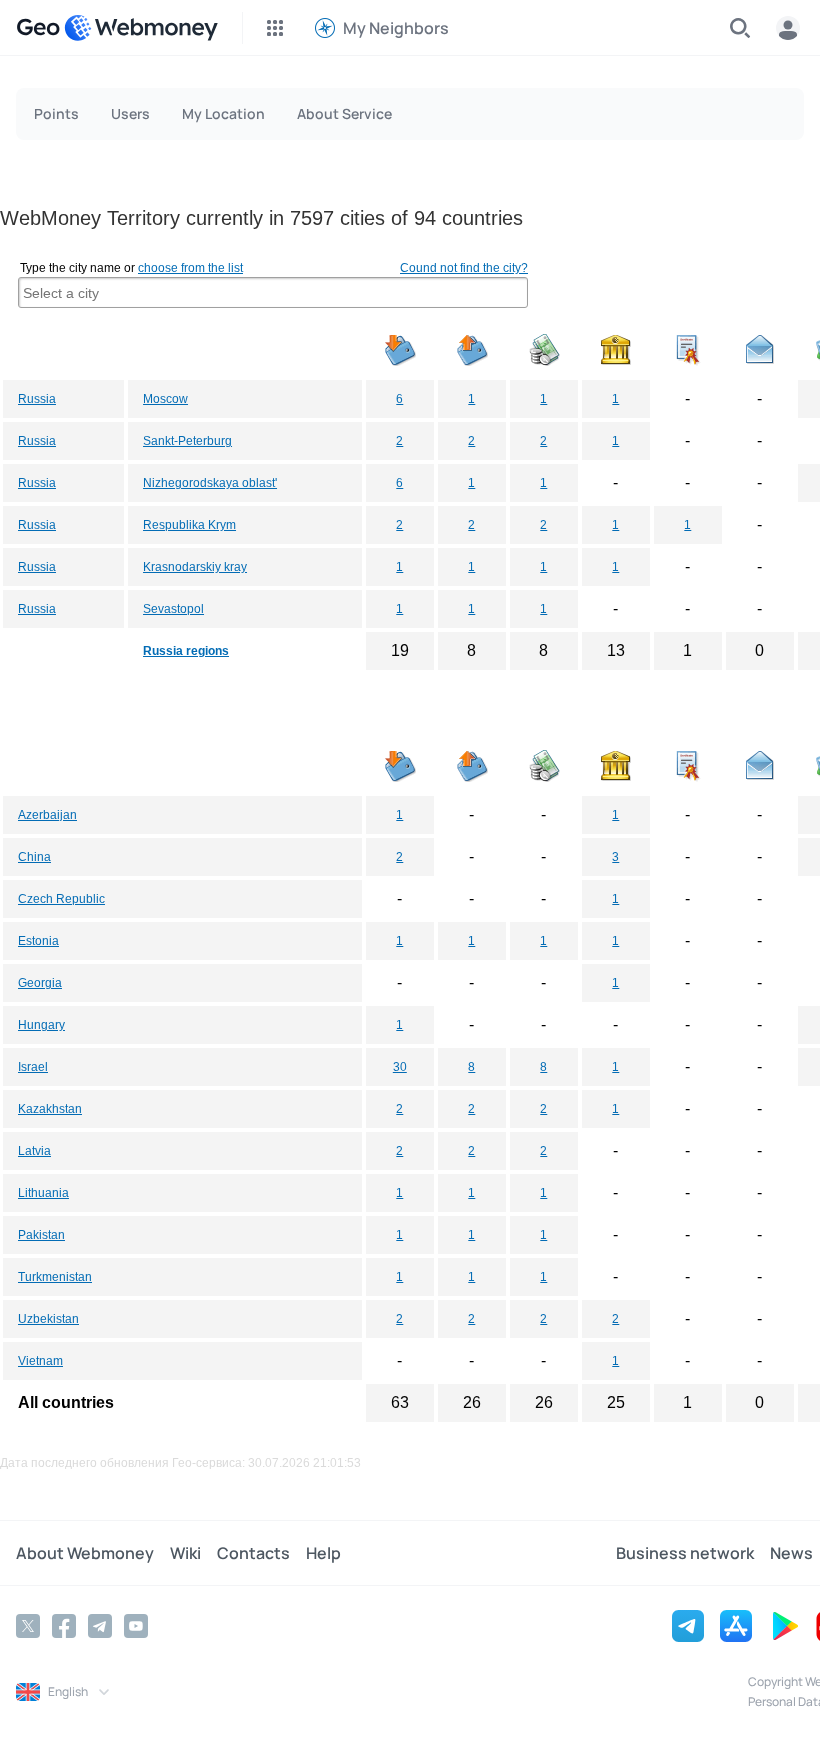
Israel (33, 1067)
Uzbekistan (48, 1319)
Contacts (253, 1553)
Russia (37, 399)
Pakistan (41, 1235)
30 (400, 1067)
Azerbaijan (47, 815)
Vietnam (40, 1361)
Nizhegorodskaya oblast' (210, 483)
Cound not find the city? (464, 268)
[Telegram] (100, 1626)
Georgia (40, 983)
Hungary (41, 1025)
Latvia (34, 1151)
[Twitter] (28, 1626)
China (34, 857)
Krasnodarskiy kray (195, 567)
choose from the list (190, 268)
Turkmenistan (55, 1277)
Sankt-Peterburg (187, 441)
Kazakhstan (50, 1109)
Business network (685, 1553)
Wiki (185, 1553)
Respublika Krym (189, 525)
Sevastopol (173, 609)
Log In (788, 28)
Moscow (165, 399)
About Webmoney (85, 1553)
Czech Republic (61, 899)
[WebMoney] (141, 28)
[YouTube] (136, 1626)
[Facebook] (64, 1626)
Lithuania (43, 1193)
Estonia (38, 941)
